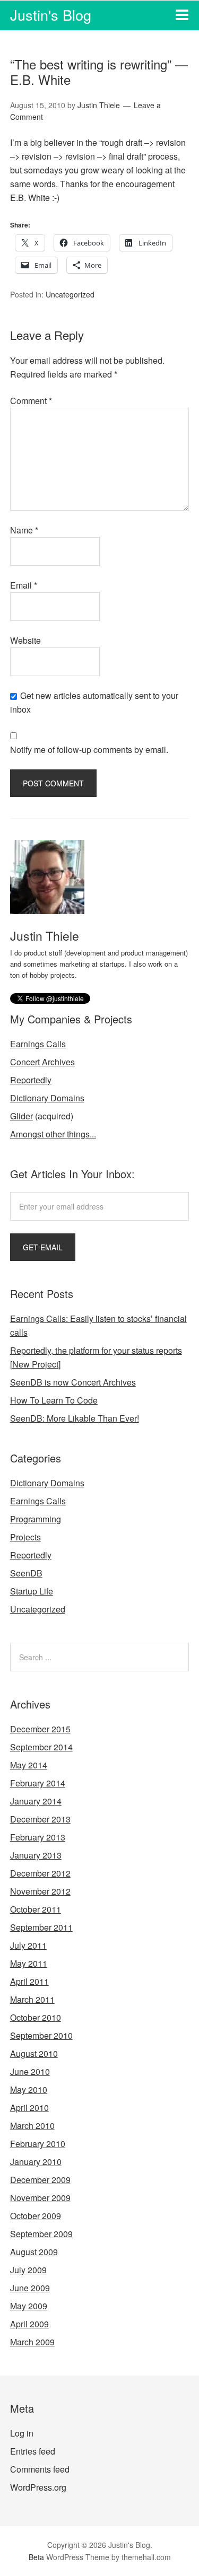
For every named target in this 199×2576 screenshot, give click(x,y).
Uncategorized (70, 294)
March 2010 (32, 2126)
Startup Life (32, 1591)
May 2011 (29, 1963)
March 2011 (32, 1999)
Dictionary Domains (47, 1098)
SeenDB (26, 1573)
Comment (31, 401)
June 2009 (30, 2288)
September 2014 (41, 1747)
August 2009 (34, 2252)
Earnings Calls (38, 1044)
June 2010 (30, 2071)
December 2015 (40, 1729)
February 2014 (38, 1783)
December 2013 (40, 1819)
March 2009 (32, 2342)
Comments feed (40, 2469)
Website (25, 640)
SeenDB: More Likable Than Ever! (75, 1418)
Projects (25, 1537)
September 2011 (41, 1927)
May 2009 (29, 2306)
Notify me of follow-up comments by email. (89, 750)
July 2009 (28, 2270)
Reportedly (31, 1080)
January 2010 (36, 2162)
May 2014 (29, 1765)
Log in (22, 2433)
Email (24, 585)
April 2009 (29, 2324)
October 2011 (36, 1909)
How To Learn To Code (54, 1400)
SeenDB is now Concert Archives (73, 1382)
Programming (36, 1519)
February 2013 (38, 1837)
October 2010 (36, 2017)
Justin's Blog (51, 15)
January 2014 (36, 1801)
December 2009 (40, 2180)
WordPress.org (38, 2487)
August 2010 (34, 2053)
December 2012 (40, 1873)
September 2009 (41, 2234)
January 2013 (36, 1855)
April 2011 (29, 1981)
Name (24, 530)
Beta (36, 2557)
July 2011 (28, 1945)
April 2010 (29, 2108)
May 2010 (29, 2089)
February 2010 (38, 2144)
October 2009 (36, 2216)
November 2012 (40, 1891)
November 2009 (40, 2198)
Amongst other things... (53, 1134)
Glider (21, 1116)
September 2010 (41, 2035)
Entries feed (33, 2451)
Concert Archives (42, 1062)
